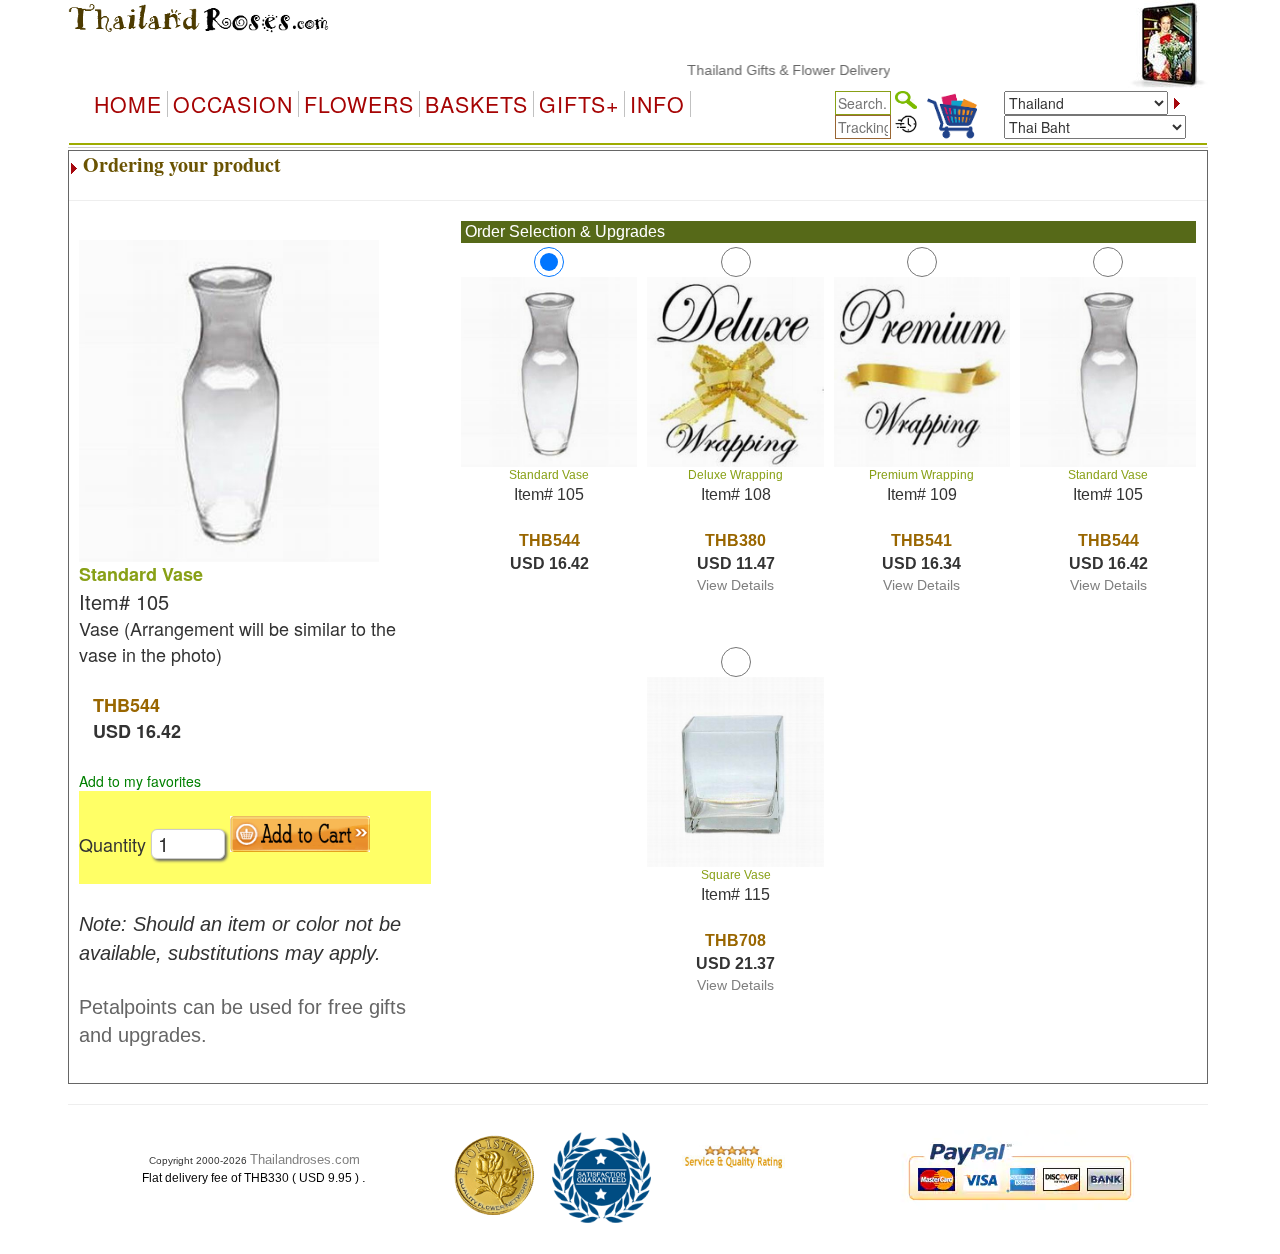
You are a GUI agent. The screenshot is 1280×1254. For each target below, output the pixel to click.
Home (128, 104)
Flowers (359, 104)
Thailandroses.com (305, 1159)
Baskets (476, 104)
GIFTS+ (579, 104)
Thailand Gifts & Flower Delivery (771, 70)
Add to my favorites (140, 781)
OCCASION (233, 104)
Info (657, 104)
